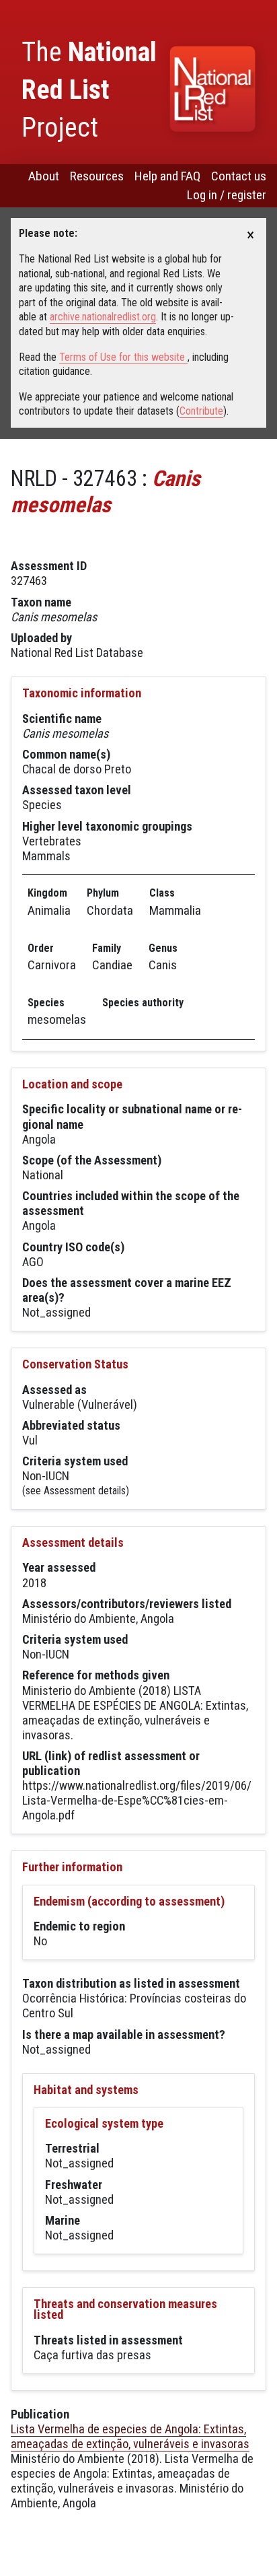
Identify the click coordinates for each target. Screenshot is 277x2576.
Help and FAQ (167, 176)
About (44, 176)
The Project (89, 90)
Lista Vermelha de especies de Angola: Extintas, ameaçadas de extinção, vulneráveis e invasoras (130, 2436)
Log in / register (227, 195)
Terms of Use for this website (123, 357)
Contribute (201, 411)
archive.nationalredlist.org (103, 317)
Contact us (239, 176)
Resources (97, 176)
